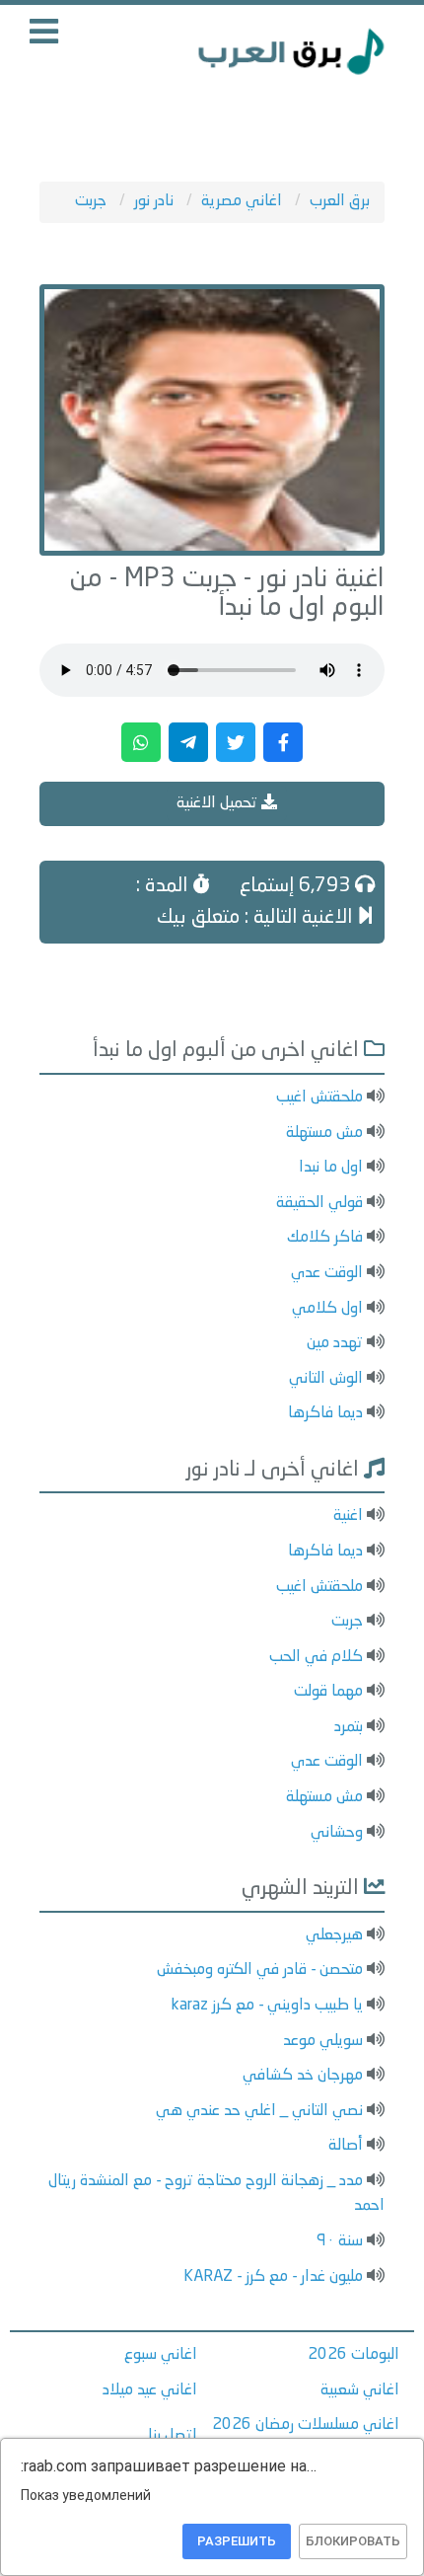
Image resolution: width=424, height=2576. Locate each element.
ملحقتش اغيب (319, 1098)
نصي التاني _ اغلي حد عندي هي (259, 2111)
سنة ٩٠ (340, 2241)
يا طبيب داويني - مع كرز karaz (267, 2006)
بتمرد (349, 1727)
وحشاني (337, 1833)
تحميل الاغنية (219, 803)
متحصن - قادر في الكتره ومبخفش (260, 1970)
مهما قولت (328, 1692)
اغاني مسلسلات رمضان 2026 (306, 2425)
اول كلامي (327, 1309)
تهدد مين (335, 1343)
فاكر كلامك (325, 1238)
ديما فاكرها (325, 1413)
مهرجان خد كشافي (303, 2076)
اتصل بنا (173, 2436)
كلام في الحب (316, 1657)
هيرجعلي (334, 1935)
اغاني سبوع (161, 2355)
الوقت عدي (327, 1273)
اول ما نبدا (331, 1168)
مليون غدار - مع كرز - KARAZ (273, 2277)
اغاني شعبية (360, 2390)
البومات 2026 (353, 2355)
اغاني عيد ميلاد (150, 2390)
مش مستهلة (324, 1133)
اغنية (348, 1516)
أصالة (346, 2146)
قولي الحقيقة (319, 1203)
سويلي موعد (323, 2041)
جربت (347, 1622)
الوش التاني (326, 1379)
